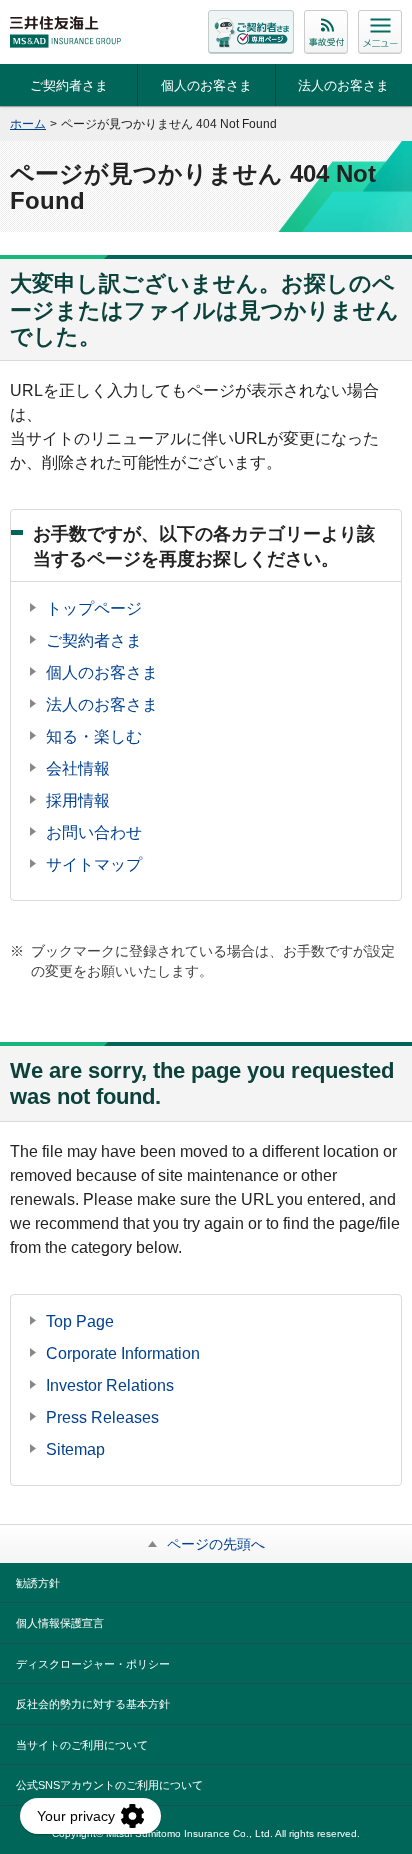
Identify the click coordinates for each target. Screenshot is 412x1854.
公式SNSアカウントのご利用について (109, 1785)
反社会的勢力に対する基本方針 (93, 1704)
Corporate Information (123, 1353)
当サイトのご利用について (82, 1745)
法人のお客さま (343, 85)
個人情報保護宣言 (60, 1623)
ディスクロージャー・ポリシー (93, 1664)
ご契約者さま (69, 85)
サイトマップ (94, 864)
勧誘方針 (38, 1583)
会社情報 (78, 768)
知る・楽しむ (94, 736)
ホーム (28, 124)
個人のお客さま (206, 85)
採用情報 (78, 800)
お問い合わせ (94, 832)
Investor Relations (110, 1385)
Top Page (80, 1321)
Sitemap (75, 1449)
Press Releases (102, 1417)
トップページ (94, 608)
